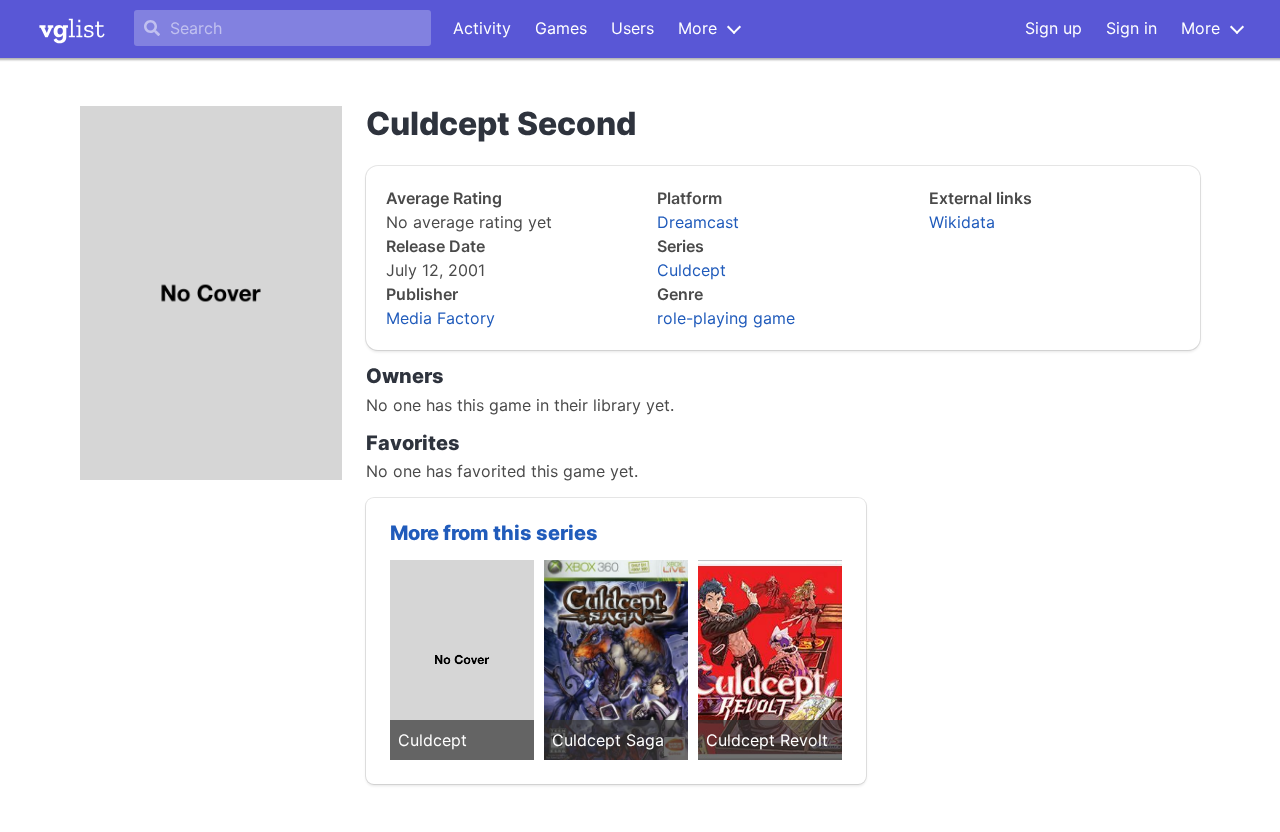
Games (561, 28)
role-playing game (726, 318)
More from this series (494, 533)
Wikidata (962, 222)
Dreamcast (698, 222)
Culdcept (691, 270)
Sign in (1131, 28)
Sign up (1053, 28)
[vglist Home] (72, 29)
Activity (482, 28)
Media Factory (440, 318)
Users (632, 28)
